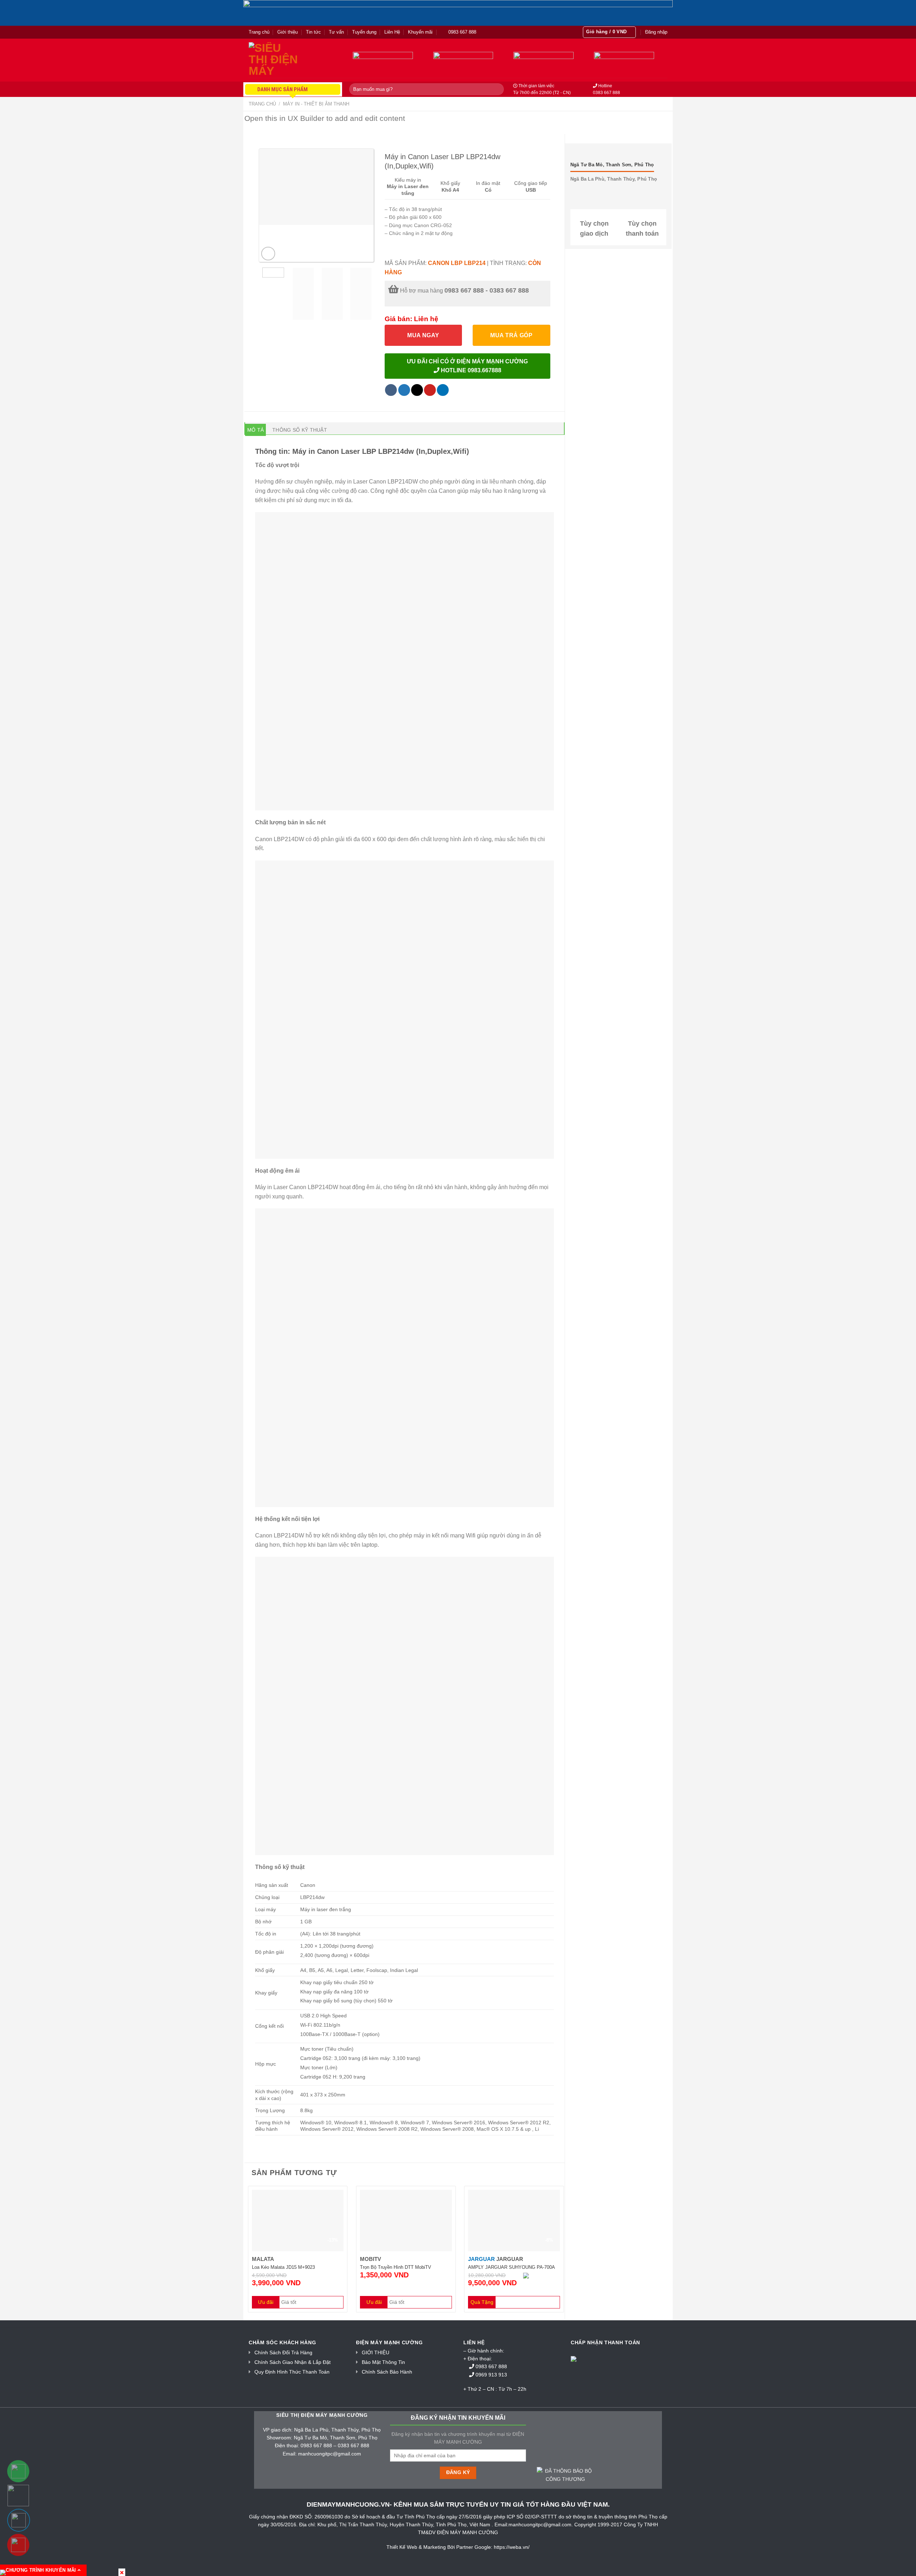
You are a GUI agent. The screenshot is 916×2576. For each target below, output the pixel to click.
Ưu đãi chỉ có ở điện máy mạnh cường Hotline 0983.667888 (467, 366)
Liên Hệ (392, 32)
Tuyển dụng (364, 32)
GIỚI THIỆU (376, 2352)
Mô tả (255, 430)
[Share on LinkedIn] (443, 390)
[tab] (255, 430)
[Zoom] (268, 254)
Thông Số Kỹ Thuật (300, 430)
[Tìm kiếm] (497, 89)
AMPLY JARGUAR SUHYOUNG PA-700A (511, 2267)
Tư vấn (336, 32)
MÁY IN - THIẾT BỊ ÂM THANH (316, 104)
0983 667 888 (492, 2366)
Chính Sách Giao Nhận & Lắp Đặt (293, 2362)
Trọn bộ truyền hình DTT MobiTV (396, 2267)
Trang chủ (259, 32)
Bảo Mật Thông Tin (383, 2362)
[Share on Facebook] (391, 390)
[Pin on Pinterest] (430, 390)
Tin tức (313, 32)
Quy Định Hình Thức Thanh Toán (292, 2372)
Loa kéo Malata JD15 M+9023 (283, 2267)
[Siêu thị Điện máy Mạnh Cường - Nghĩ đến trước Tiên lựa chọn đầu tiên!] (284, 60)
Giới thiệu (288, 32)
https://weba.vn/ (512, 2547)
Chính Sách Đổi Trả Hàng (283, 2352)
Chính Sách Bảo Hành (387, 2372)
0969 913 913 (492, 2375)
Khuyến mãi (420, 32)
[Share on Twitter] (404, 390)
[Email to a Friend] (417, 390)
